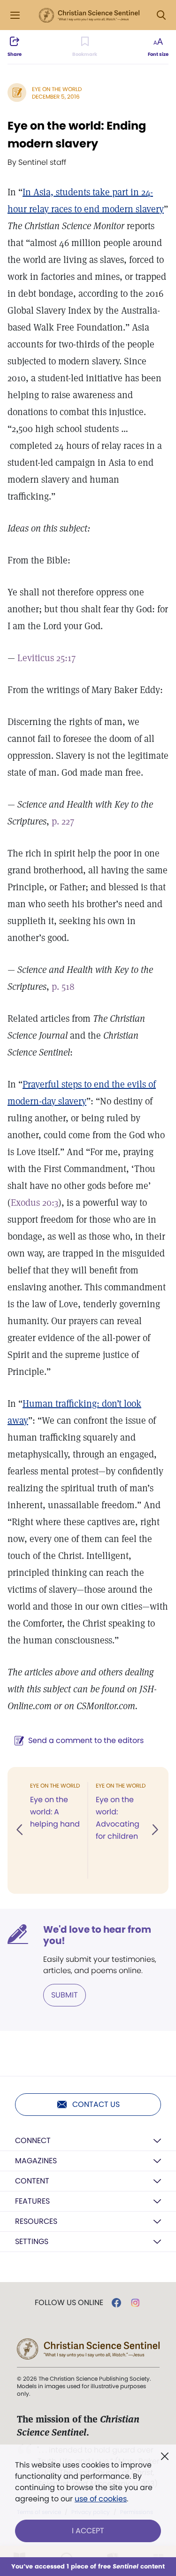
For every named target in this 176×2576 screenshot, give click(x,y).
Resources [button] (36, 2221)
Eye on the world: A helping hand (55, 1812)
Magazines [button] (36, 2161)
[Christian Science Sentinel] (89, 15)
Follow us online (69, 2303)
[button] (20, 1830)
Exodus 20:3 (34, 1203)
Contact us (96, 2104)
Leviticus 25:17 (46, 658)
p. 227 (63, 821)
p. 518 (63, 987)
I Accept (88, 2531)
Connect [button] (33, 2140)
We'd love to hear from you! (97, 1935)
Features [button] (32, 2201)
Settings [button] (32, 2241)
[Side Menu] (15, 15)
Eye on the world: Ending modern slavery (77, 135)
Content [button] (32, 2181)
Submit (65, 1995)
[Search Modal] (161, 15)
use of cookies (101, 2499)
